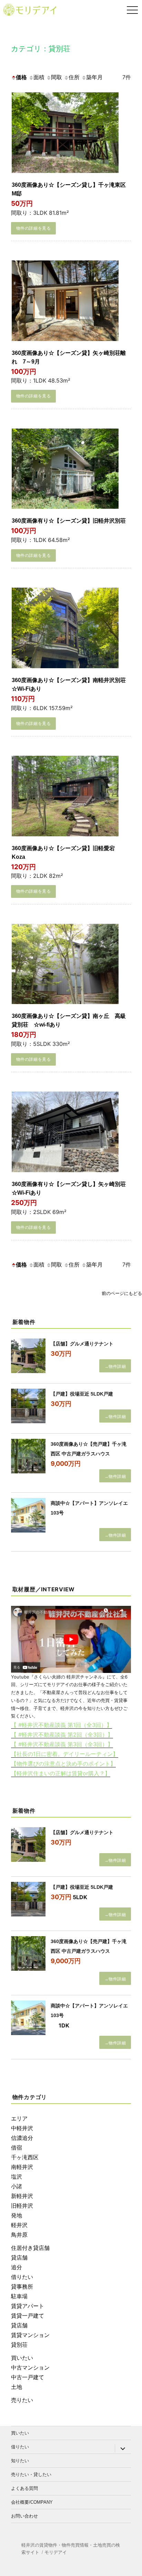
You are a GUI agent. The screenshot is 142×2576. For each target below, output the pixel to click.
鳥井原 (19, 2235)
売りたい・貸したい (31, 2474)
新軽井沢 (22, 2196)
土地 (17, 2387)
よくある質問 (24, 2488)
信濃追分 (22, 2138)
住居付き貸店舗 (30, 2248)
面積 (39, 77)
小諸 (17, 2186)
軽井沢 (19, 2225)
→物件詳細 (115, 1367)
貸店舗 (19, 2257)
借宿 (17, 2147)
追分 (17, 2267)
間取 (57, 77)
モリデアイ (56, 2552)
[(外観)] (65, 134)
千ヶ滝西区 (25, 2157)
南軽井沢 (22, 2167)
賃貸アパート (28, 2306)
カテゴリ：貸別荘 (41, 49)
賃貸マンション (30, 2335)
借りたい (22, 2277)
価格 (21, 77)
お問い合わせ (24, 2516)
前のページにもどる (122, 1293)
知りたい (20, 2461)
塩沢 (17, 2177)
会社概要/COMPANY (32, 2502)
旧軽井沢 (22, 2206)
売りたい (22, 2400)
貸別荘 (19, 2345)
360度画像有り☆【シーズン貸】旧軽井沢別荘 (69, 521)
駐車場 (19, 2296)
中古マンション (30, 2367)
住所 (74, 77)
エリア (19, 2118)
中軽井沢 (22, 2128)
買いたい (22, 2358)
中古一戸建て (28, 2377)
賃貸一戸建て (28, 2316)
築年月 (94, 77)
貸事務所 (22, 2287)
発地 (17, 2215)
